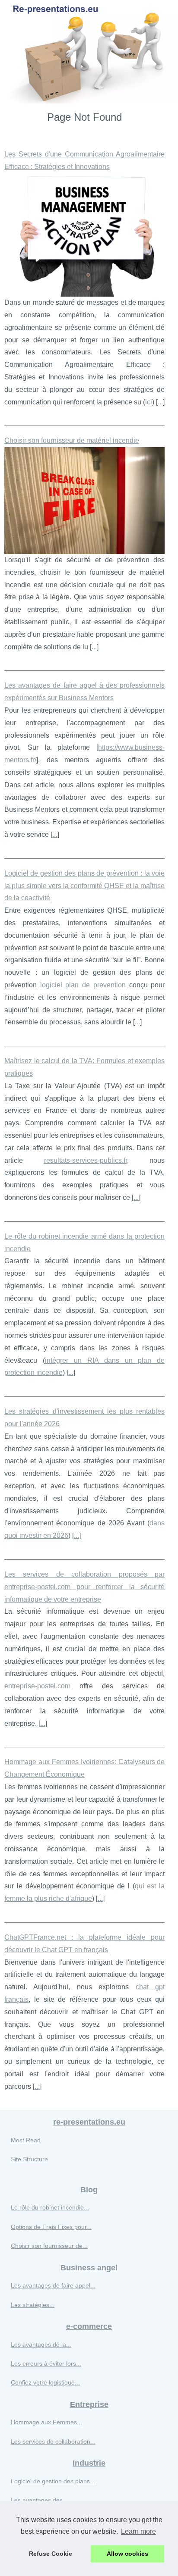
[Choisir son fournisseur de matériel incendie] (84, 501)
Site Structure (29, 2159)
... (160, 402)
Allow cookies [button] (127, 2554)
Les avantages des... (39, 2500)
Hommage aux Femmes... (46, 2422)
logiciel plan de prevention (83, 985)
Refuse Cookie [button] (51, 2554)
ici (149, 402)
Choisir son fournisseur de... (49, 2246)
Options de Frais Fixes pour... (51, 2227)
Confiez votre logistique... (45, 2382)
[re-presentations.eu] (89, 52)
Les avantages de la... (41, 2344)
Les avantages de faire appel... (53, 2285)
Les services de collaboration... (53, 2441)
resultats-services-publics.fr (86, 1160)
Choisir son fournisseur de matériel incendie (72, 440)
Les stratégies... (33, 2305)
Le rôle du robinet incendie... (50, 2207)
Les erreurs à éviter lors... (46, 2363)
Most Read (26, 2140)
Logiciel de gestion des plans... (53, 2481)
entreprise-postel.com (37, 1686)
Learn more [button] (138, 2531)
